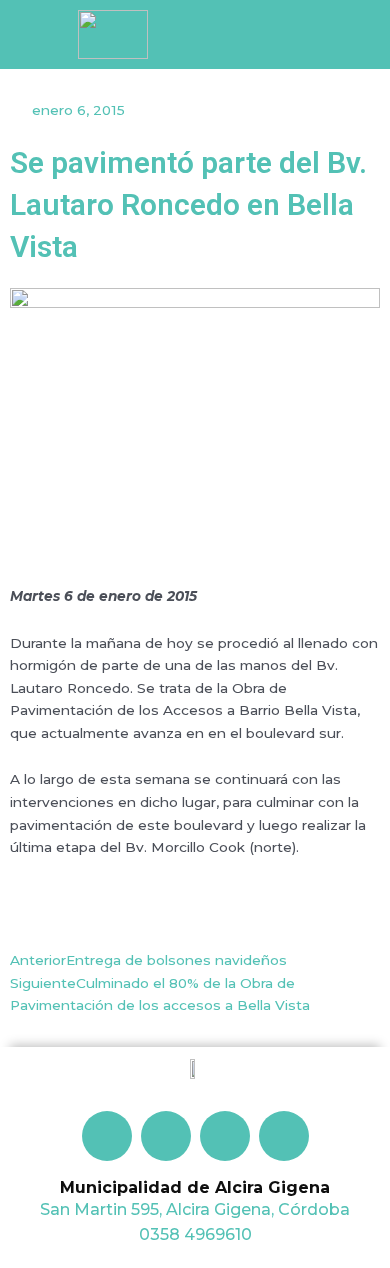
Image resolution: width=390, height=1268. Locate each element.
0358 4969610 (195, 1234)
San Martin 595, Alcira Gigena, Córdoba (195, 1209)
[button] (312, 38)
